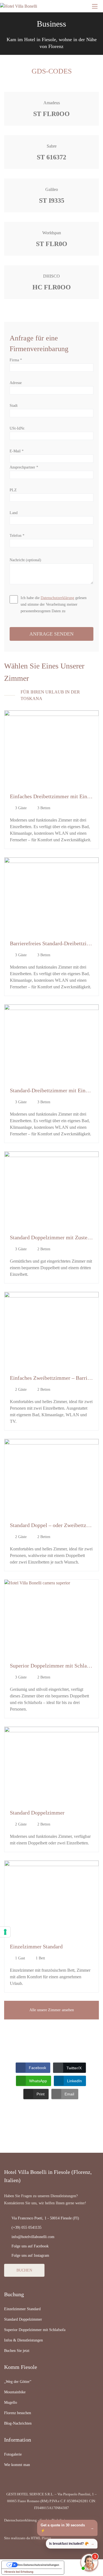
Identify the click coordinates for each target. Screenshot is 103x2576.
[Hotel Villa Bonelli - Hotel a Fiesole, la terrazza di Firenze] (34, 6)
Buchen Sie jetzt (17, 2351)
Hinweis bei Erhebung (19, 2572)
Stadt (14, 406)
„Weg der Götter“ (18, 2382)
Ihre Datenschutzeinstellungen (38, 2565)
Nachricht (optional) (25, 560)
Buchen (24, 2270)
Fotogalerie (13, 2454)
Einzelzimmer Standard (36, 1946)
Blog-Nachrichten (18, 2423)
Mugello (11, 2403)
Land (14, 513)
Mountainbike (15, 2392)
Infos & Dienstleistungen (23, 2340)
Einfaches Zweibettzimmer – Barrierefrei (56, 1378)
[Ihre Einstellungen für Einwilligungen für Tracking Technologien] (5, 1932)
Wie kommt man (17, 2465)
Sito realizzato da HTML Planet (28, 2538)
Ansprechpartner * (24, 467)
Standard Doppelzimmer (37, 1813)
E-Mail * (17, 451)
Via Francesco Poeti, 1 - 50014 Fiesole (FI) (45, 2218)
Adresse (16, 383)
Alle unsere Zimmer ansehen (52, 2010)
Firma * (16, 360)
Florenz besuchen (18, 2413)
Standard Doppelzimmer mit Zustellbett (55, 1237)
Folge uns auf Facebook (30, 2246)
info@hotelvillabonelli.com (33, 2237)
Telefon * (17, 536)
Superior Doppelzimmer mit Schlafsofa (54, 1666)
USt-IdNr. (17, 428)
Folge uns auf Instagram (30, 2255)
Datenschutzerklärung (57, 598)
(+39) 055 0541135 (27, 2227)
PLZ (13, 490)
